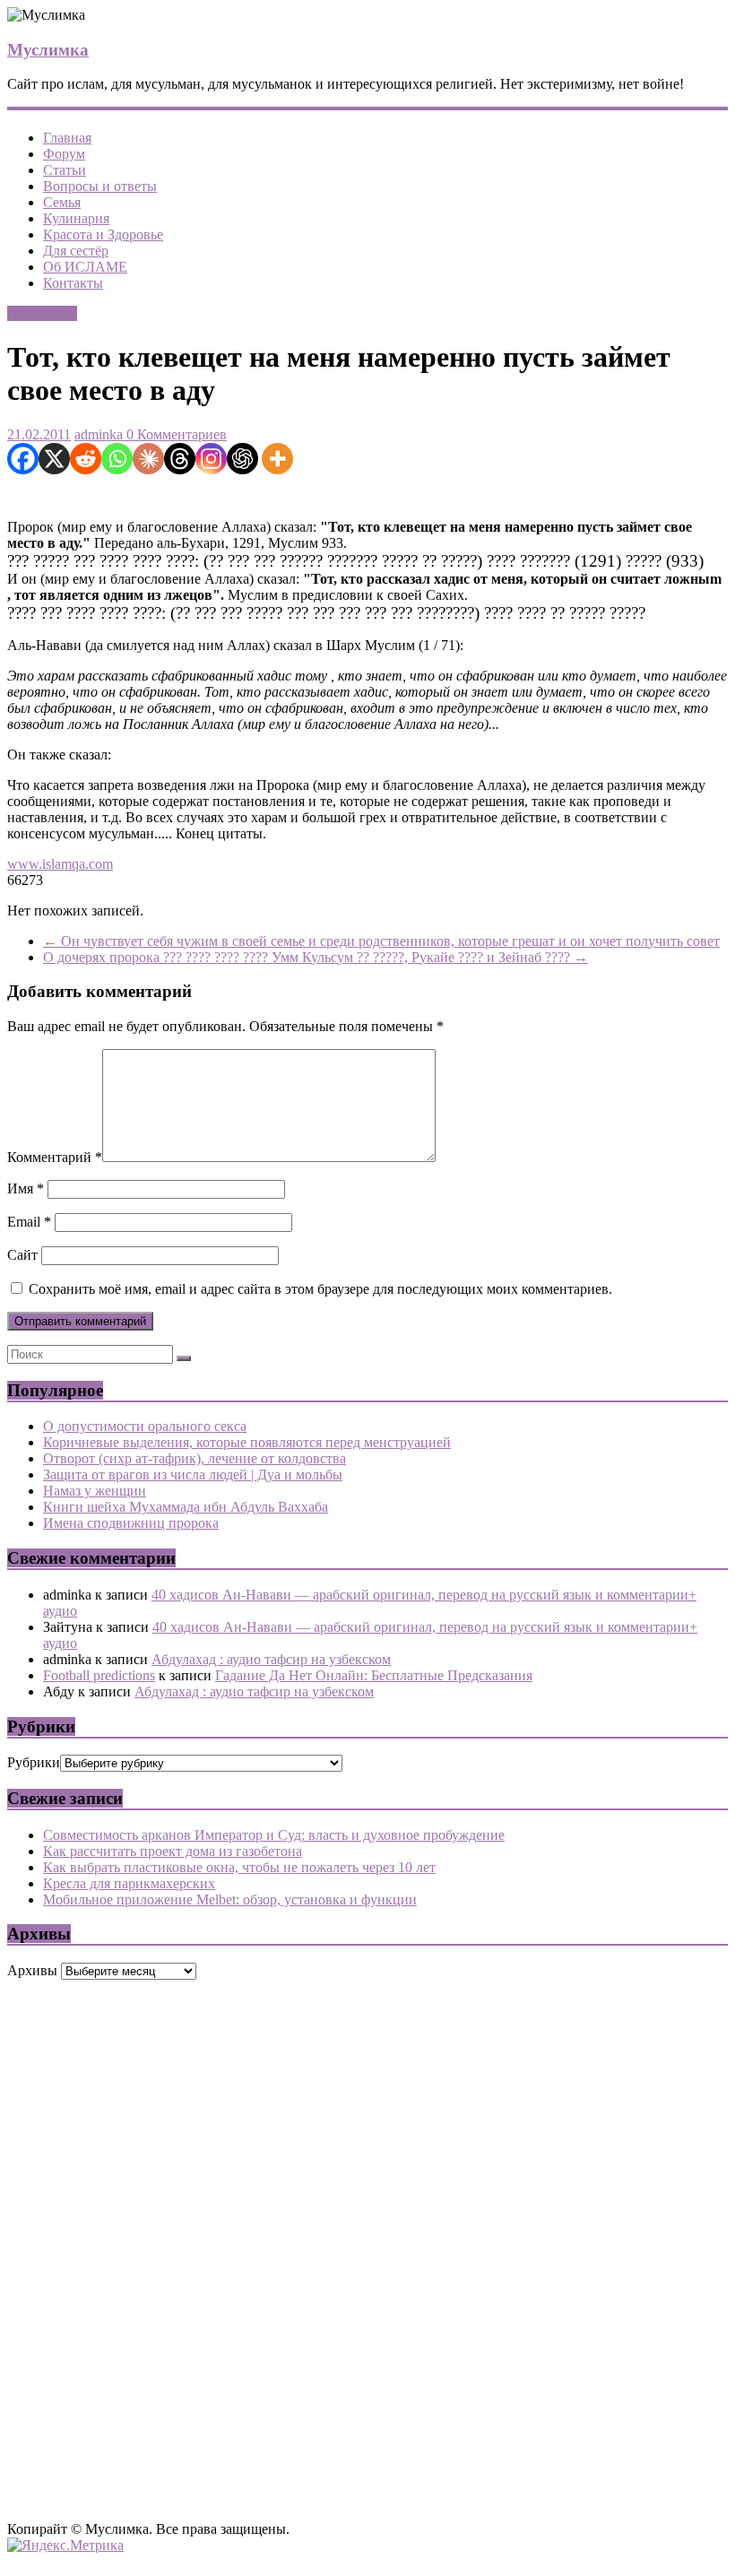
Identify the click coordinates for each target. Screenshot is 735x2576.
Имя (26, 1188)
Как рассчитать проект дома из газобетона (173, 1851)
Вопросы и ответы (100, 186)
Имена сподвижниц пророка (131, 1523)
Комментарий (55, 1157)
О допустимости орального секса (145, 1426)
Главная (67, 138)
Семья (62, 202)
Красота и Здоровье (103, 234)
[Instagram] (211, 459)
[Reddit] (86, 459)
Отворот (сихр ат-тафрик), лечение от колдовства (195, 1458)
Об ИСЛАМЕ (85, 267)
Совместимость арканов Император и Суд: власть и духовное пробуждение (274, 1835)
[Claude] (148, 459)
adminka (99, 434)
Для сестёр (76, 251)
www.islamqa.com (60, 864)
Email (29, 1222)
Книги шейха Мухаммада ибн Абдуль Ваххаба (186, 1507)
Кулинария (76, 218)
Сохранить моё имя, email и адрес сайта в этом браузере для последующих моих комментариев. (320, 1289)
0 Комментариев (175, 434)
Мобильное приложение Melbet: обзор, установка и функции (230, 1899)
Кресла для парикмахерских (129, 1883)
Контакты (73, 283)
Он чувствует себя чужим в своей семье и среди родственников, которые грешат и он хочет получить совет (381, 941)
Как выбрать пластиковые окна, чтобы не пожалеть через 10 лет (239, 1867)
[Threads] (180, 459)
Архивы (32, 1970)
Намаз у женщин (95, 1491)
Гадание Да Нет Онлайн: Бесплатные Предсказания (374, 1675)
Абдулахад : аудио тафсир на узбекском (271, 1659)
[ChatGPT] (242, 459)
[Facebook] (23, 459)
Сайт (22, 1255)
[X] (54, 459)
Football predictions (99, 1675)
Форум (64, 154)
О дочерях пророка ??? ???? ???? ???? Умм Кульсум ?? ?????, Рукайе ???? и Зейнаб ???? (316, 957)
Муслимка (48, 50)
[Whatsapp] (117, 459)
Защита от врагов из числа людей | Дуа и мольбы (193, 1474)
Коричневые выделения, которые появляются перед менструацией (247, 1442)
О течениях (42, 313)
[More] (277, 459)
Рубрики (34, 1762)
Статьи (65, 170)
